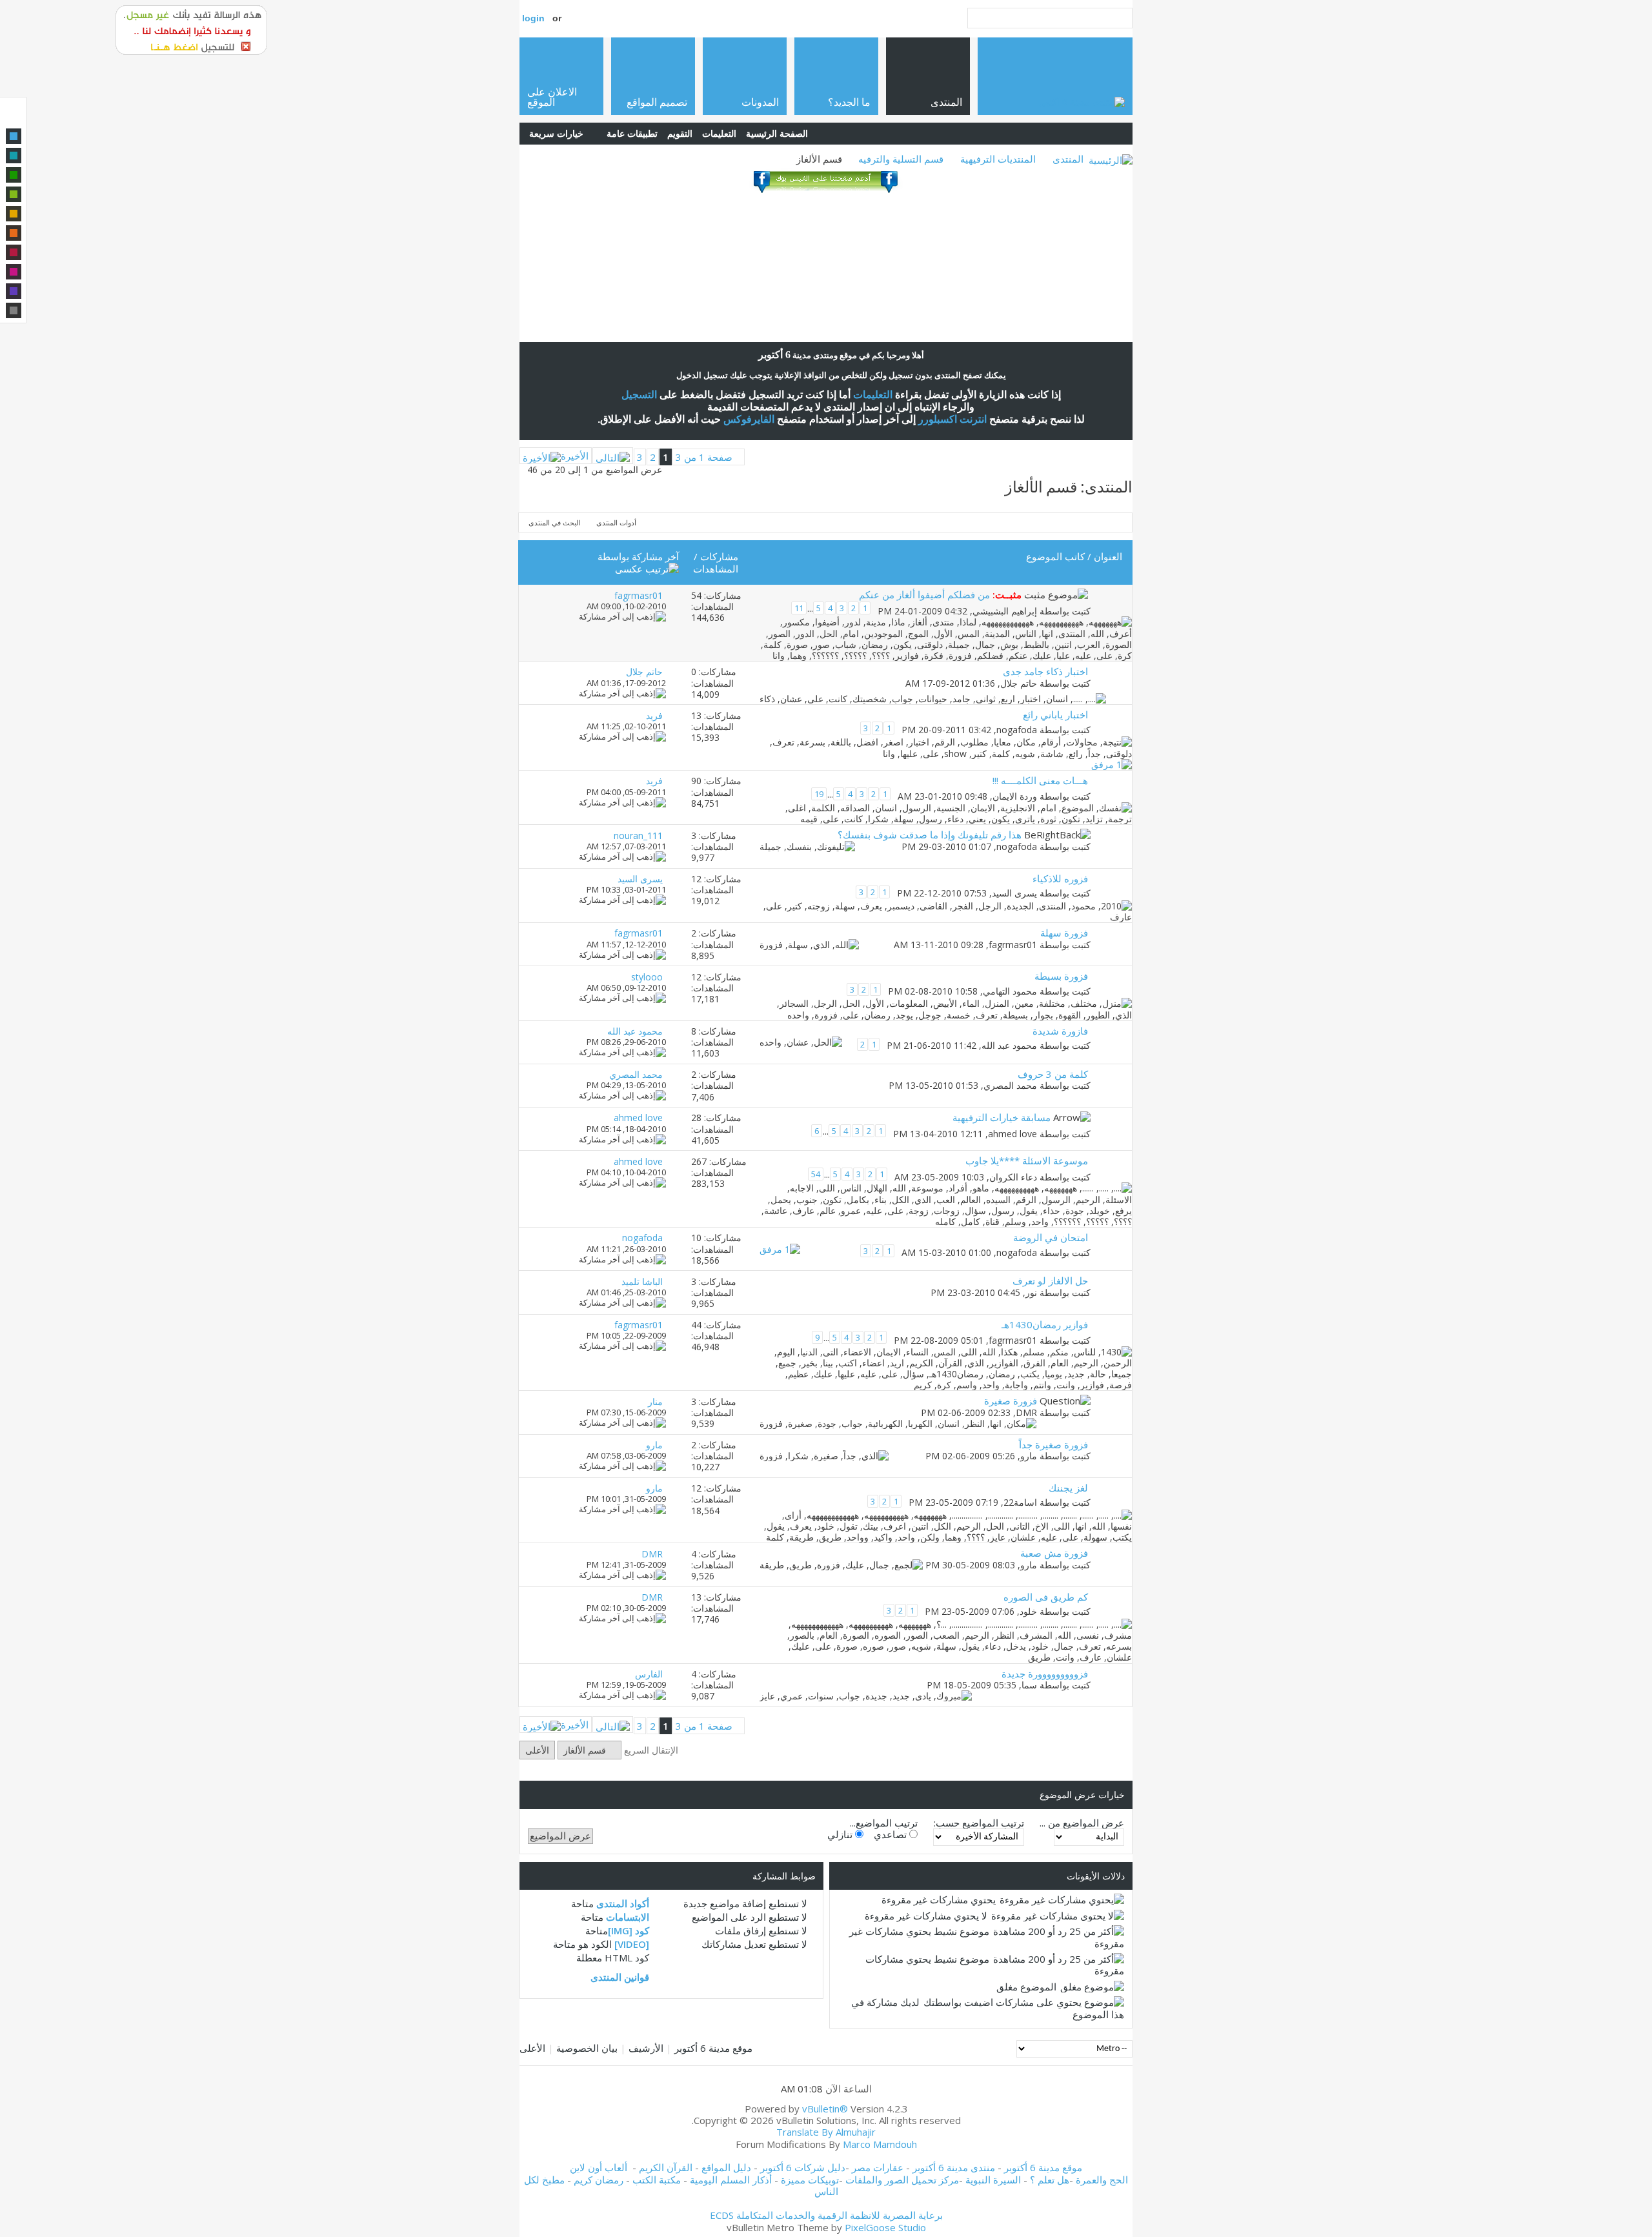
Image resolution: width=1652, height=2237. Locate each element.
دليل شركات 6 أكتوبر (803, 2167)
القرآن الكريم (666, 2167)
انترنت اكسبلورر (952, 419)
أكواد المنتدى (623, 1903)
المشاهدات (716, 569)
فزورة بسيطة (1061, 976)
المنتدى (1068, 159)
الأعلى (537, 1750)
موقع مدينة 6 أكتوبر (713, 2048)
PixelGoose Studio (885, 2227)
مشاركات (719, 556)
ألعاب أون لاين (599, 2167)
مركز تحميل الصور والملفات (902, 2180)
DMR (1026, 1412)
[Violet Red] (14, 272)
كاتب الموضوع (1055, 556)
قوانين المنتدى (620, 1977)
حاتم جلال (1019, 683)
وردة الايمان (1015, 796)
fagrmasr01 (1013, 945)
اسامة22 (1020, 1503)
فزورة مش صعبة (1054, 1553)
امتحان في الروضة (1051, 1237)
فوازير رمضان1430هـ (1045, 1324)
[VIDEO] (632, 1944)
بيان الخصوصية (587, 2048)
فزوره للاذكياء (1060, 878)
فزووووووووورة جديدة (1045, 1674)
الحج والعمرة (1102, 2180)
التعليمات (719, 133)
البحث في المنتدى (554, 522)
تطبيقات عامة (632, 133)
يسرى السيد (1014, 894)
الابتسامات (628, 1917)
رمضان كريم (599, 2180)
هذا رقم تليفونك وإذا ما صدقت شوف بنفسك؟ (930, 835)
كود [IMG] (629, 1930)
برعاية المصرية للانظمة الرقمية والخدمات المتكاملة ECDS (826, 2215)
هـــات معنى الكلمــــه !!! (1040, 780)
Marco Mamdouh (880, 2144)
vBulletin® (825, 2109)
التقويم (680, 133)
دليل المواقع (726, 2167)
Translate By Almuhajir (826, 2132)
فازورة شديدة (1060, 1031)
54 (816, 1174)
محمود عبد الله (1009, 1046)
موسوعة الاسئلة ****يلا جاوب (1027, 1160)
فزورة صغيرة (1011, 1401)
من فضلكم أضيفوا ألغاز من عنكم (924, 594)
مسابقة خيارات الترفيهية (1002, 1117)
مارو (1029, 1456)
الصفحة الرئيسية (777, 133)
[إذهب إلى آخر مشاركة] (622, 616)
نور (1031, 1292)
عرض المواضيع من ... (1082, 1823)
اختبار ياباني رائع (1055, 714)
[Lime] (14, 194)
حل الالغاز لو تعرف (1050, 1280)
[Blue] (14, 136)
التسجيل (639, 395)
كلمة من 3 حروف (1053, 1074)
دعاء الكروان (1013, 1176)
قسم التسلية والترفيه (901, 159)
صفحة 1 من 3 (704, 457)
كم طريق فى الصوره (1046, 1597)
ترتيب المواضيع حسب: (979, 1823)
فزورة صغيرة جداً (1053, 1444)
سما (1029, 1685)
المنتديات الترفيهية (998, 159)
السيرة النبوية (994, 2180)
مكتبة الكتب (657, 2180)
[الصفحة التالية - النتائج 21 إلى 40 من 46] (613, 456)
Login (533, 18)
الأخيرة (575, 456)
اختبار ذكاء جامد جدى (1045, 671)
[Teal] (14, 156)
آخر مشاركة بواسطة (638, 556)
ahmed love (1012, 1133)
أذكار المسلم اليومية (731, 2180)
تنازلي (841, 1834)
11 (799, 608)
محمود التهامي (1010, 991)
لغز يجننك (1068, 1488)
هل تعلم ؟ (1050, 2180)
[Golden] (14, 214)
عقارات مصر (878, 2167)
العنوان (1108, 556)
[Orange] (14, 233)
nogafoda (1017, 730)
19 (819, 794)
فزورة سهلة (1064, 933)
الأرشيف (646, 2048)
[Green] (14, 175)
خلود (1028, 1612)
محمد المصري (1010, 1085)
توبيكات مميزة (810, 2180)
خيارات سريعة (556, 133)
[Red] (14, 252)
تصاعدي (891, 1834)
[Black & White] (14, 310)
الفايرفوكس (749, 419)
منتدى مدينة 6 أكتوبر (954, 2167)
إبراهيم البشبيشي (1005, 610)
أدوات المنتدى (616, 522)
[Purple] (14, 291)
